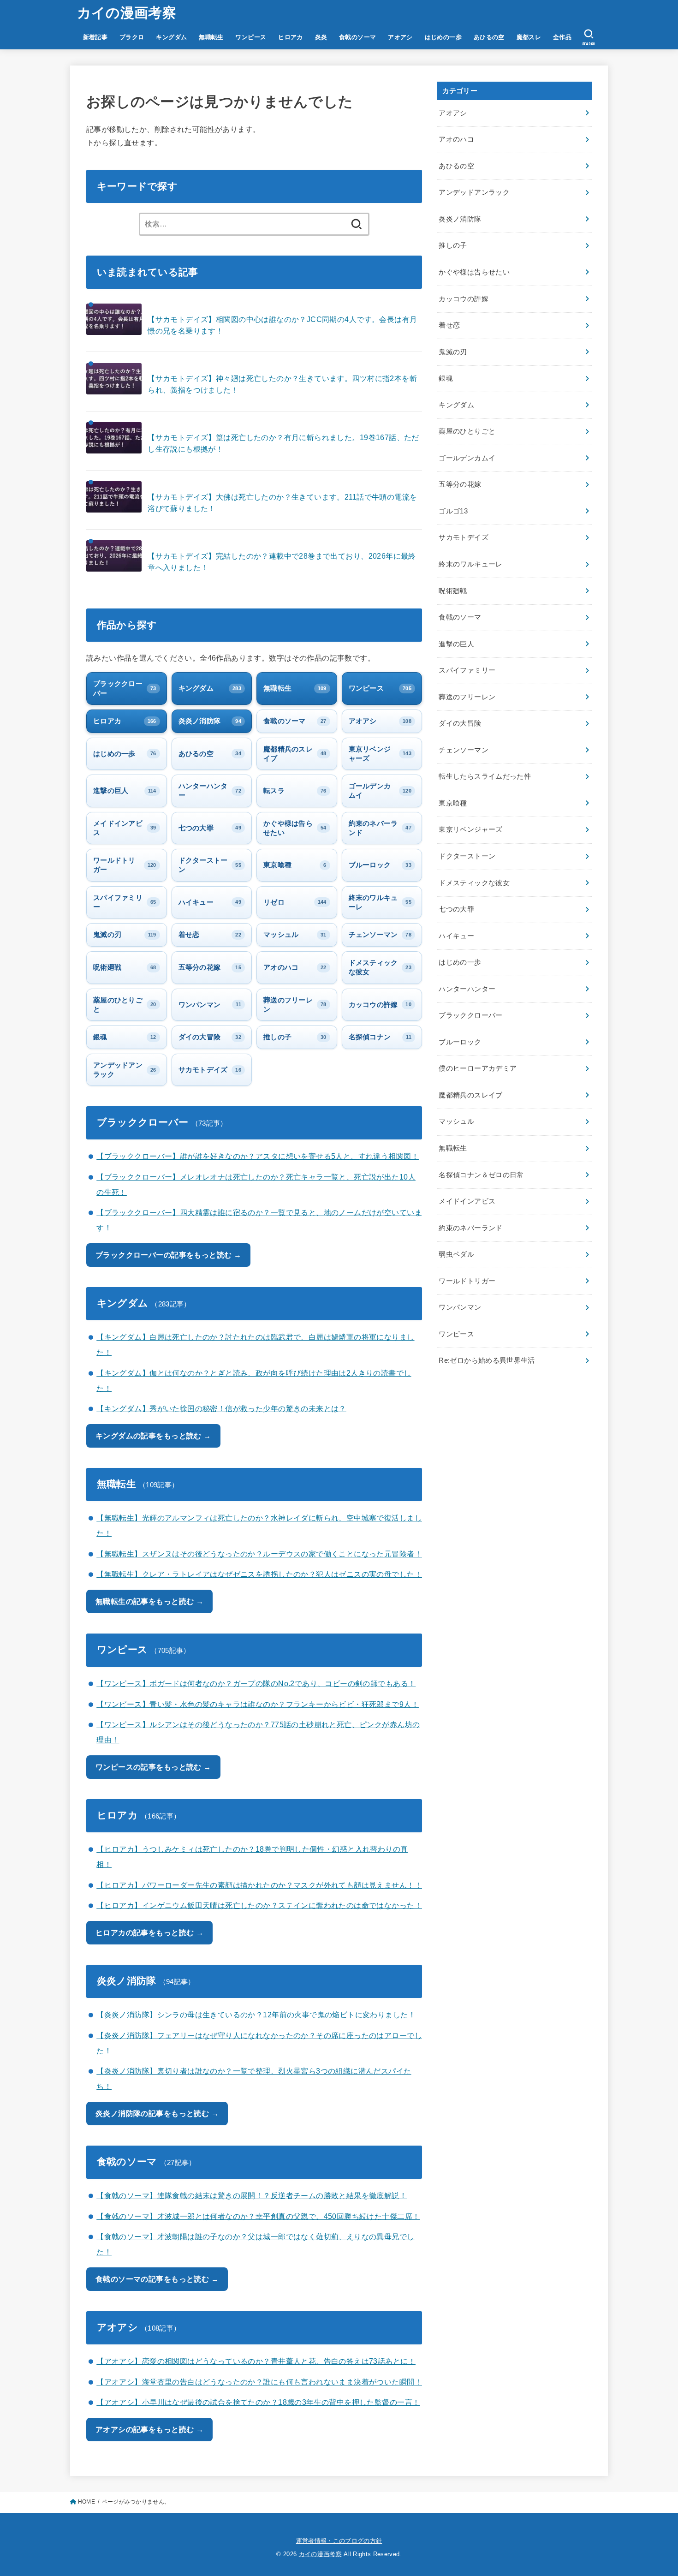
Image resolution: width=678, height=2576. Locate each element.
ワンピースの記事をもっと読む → (153, 1767)
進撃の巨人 (456, 644)
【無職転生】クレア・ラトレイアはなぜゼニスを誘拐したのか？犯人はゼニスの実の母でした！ (259, 1574)
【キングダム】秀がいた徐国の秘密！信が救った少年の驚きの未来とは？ (221, 1408)
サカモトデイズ (464, 537)
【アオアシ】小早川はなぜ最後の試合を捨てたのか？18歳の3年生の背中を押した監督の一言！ (258, 2402)
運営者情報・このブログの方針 (339, 2541)
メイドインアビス (467, 1201)
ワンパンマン (460, 1307)
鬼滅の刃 (453, 352)
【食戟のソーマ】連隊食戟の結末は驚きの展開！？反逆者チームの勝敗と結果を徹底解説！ (252, 2195)
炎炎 (321, 37)
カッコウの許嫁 (464, 299)
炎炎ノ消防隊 (460, 219)
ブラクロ (132, 37)
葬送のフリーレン (467, 697)
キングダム (171, 37)
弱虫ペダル (456, 1254)
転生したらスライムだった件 (485, 776)
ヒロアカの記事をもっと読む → (149, 1932)
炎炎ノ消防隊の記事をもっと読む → (157, 2113)
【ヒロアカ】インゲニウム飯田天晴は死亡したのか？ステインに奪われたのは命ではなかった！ (259, 1905)
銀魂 (446, 378)
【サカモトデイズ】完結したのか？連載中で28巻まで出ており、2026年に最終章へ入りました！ (282, 562)
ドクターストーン (467, 856)
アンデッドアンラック (474, 192)
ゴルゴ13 (453, 511)
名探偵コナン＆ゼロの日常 (481, 1175)
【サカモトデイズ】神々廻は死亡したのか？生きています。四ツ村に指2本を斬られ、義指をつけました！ (282, 384)
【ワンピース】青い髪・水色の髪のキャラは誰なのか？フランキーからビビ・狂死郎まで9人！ (258, 1704)
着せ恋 (449, 325)
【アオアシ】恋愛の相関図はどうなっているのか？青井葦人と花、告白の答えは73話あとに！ (256, 2361)
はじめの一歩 (443, 37)
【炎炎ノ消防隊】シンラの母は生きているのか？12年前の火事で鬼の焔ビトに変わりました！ (256, 2015)
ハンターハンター (467, 989)
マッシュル (456, 1121)
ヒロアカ (291, 37)
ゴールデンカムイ (467, 458)
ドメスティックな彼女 (474, 883)
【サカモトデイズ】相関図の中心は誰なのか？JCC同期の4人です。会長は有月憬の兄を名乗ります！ (282, 325)
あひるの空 (489, 37)
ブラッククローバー (470, 1015)
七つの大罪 (456, 909)
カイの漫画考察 (127, 13)
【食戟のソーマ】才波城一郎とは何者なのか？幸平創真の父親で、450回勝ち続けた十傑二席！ (258, 2216)
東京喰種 (453, 803)
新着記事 (95, 37)
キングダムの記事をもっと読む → (153, 1436)
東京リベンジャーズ (470, 829)
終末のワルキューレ (470, 564)
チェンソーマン (464, 750)
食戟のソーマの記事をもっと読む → (157, 2279)
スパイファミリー (467, 670)
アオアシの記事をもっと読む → (149, 2429)
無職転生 (211, 37)
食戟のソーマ (357, 37)
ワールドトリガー (467, 1281)
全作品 (562, 37)
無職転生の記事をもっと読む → (149, 1601)
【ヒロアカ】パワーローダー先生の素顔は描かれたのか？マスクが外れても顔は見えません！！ (259, 1885)
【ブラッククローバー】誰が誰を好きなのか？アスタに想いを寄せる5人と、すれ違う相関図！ (258, 1156)
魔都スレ (529, 37)
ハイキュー (456, 936)
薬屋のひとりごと (467, 431)
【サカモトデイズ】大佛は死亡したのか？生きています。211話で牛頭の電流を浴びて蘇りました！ (282, 503)
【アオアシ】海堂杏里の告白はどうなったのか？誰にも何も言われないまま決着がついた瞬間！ (259, 2382)
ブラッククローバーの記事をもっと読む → (168, 1255)
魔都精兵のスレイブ (470, 1095)
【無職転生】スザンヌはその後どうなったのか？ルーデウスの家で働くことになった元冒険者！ (259, 1554)
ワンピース (251, 37)
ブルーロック (460, 1042)
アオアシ (400, 37)
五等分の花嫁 (460, 484)
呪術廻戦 (453, 591)
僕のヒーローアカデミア (478, 1068)
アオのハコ (456, 139)
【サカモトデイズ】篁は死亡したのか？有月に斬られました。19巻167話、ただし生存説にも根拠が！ (283, 443)
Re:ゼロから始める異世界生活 (487, 1360)
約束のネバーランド (470, 1228)
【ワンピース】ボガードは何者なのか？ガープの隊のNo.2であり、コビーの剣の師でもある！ (256, 1683)
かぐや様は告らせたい (474, 272)
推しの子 (453, 245)
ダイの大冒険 (460, 723)
